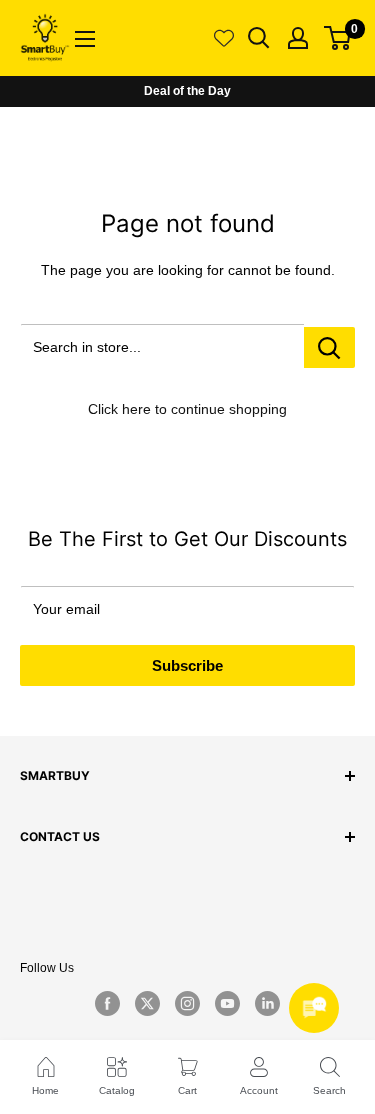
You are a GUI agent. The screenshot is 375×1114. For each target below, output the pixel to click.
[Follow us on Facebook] (108, 1004)
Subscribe (187, 665)
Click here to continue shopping (187, 409)
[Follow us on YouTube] (228, 1004)
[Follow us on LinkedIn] (268, 1004)
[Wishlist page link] (224, 38)
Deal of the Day (187, 91)
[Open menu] (85, 39)
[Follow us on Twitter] (148, 1004)
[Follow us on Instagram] (188, 1004)
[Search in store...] (329, 347)
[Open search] (259, 38)
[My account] (298, 38)
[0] (338, 38)
